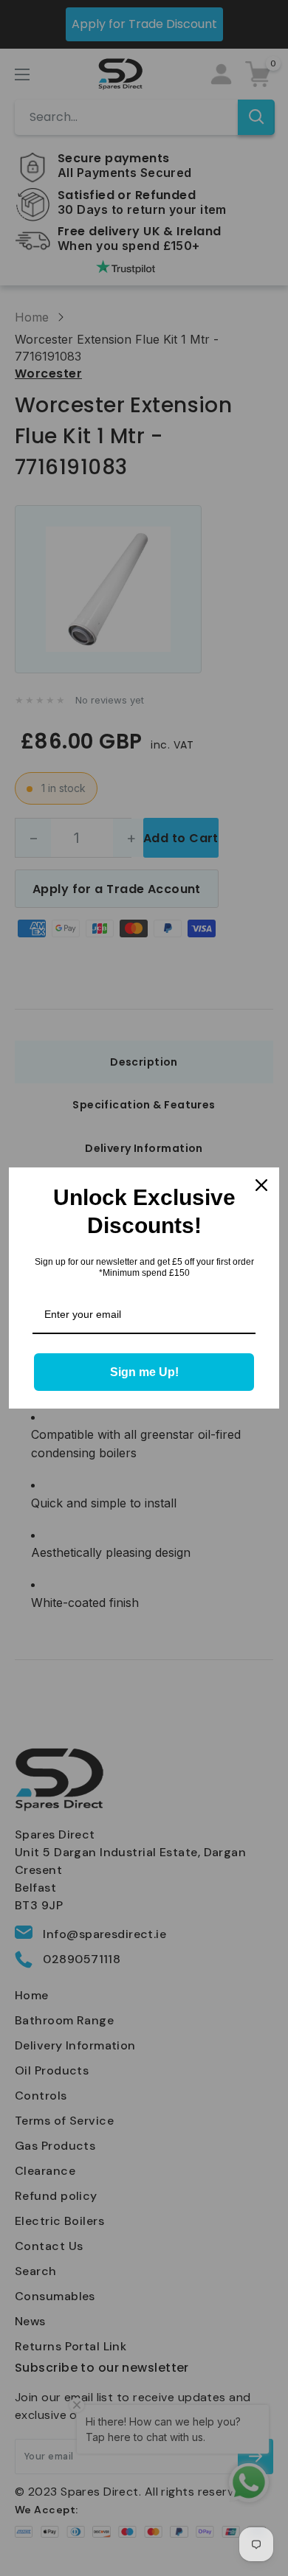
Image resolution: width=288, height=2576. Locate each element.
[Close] (261, 1185)
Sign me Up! (144, 1372)
